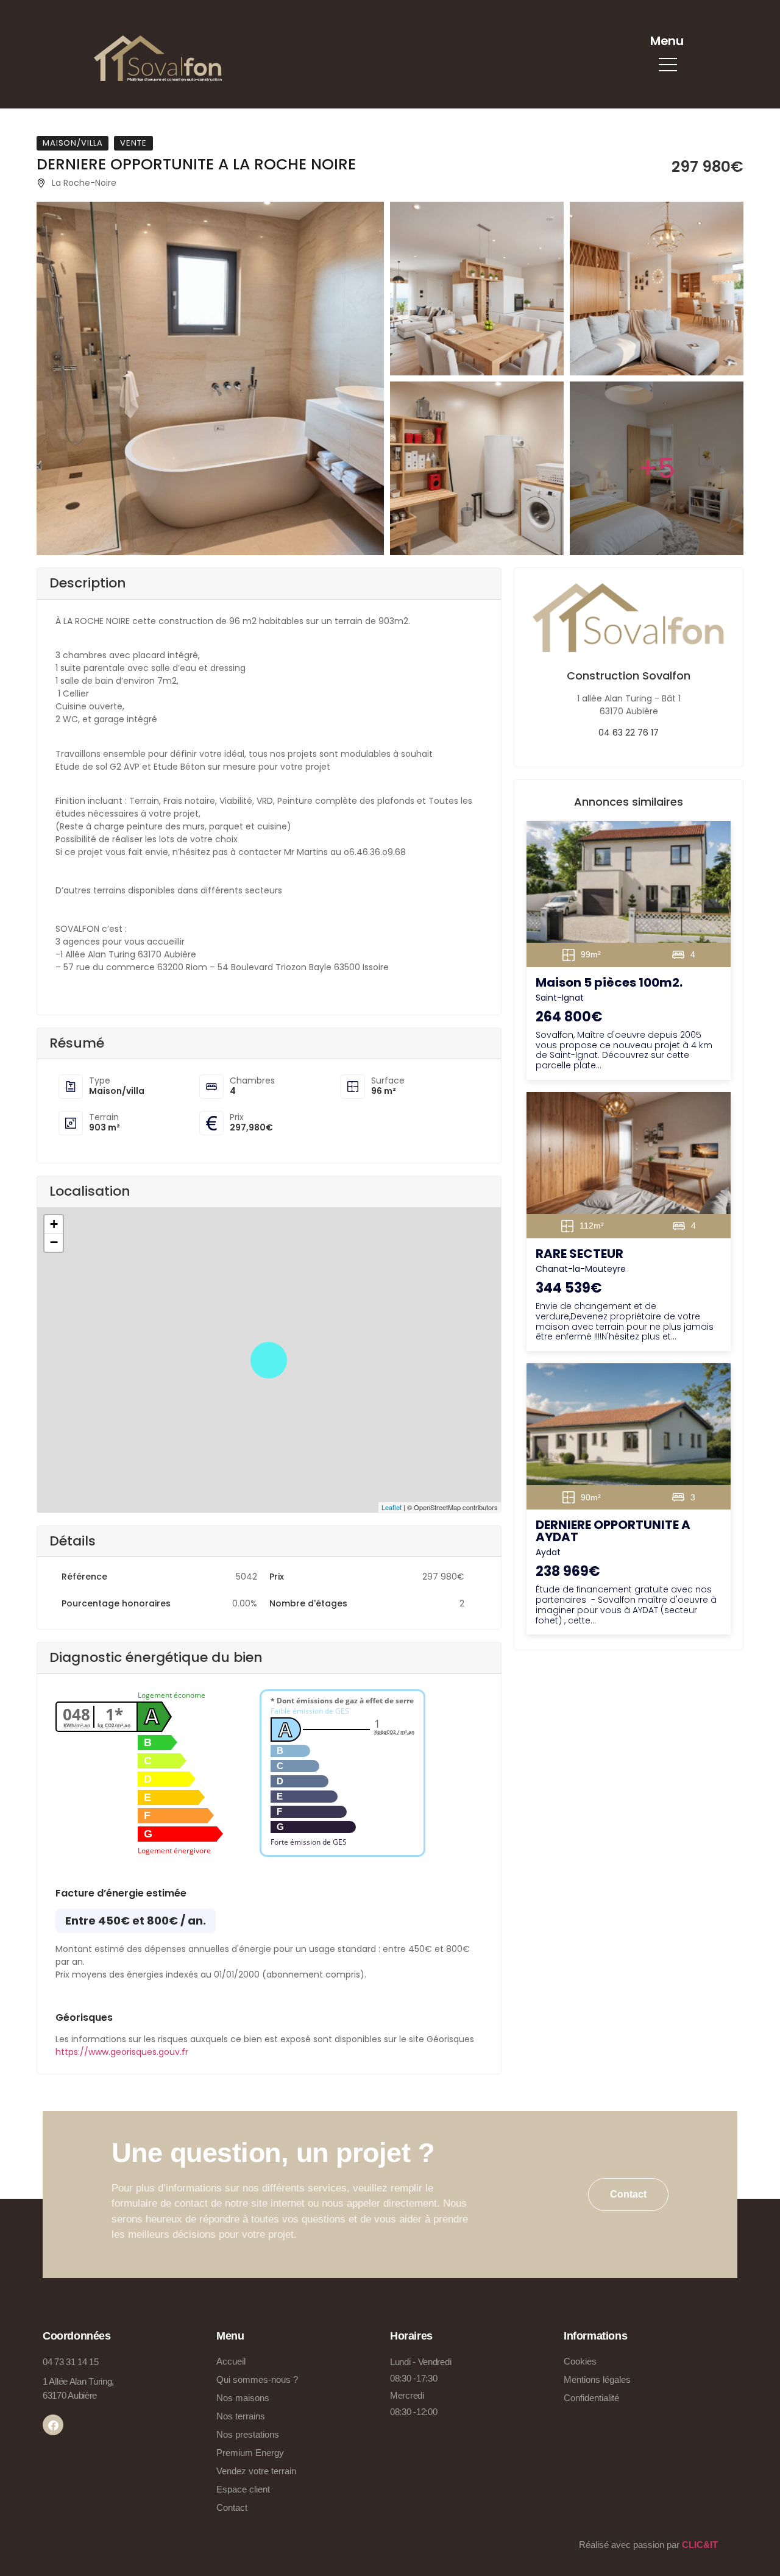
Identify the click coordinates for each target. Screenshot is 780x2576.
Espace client (243, 2489)
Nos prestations (248, 2434)
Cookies (580, 2361)
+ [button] (54, 1224)
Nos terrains (241, 2416)
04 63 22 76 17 (629, 733)
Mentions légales (597, 2379)
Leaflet (392, 1507)
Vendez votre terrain (256, 2471)
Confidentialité (591, 2398)
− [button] (54, 1242)
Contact (232, 2507)
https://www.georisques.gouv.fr (122, 2052)
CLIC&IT (700, 2545)
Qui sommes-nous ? (257, 2379)
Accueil (231, 2361)
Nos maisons (243, 2398)
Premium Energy (250, 2453)
